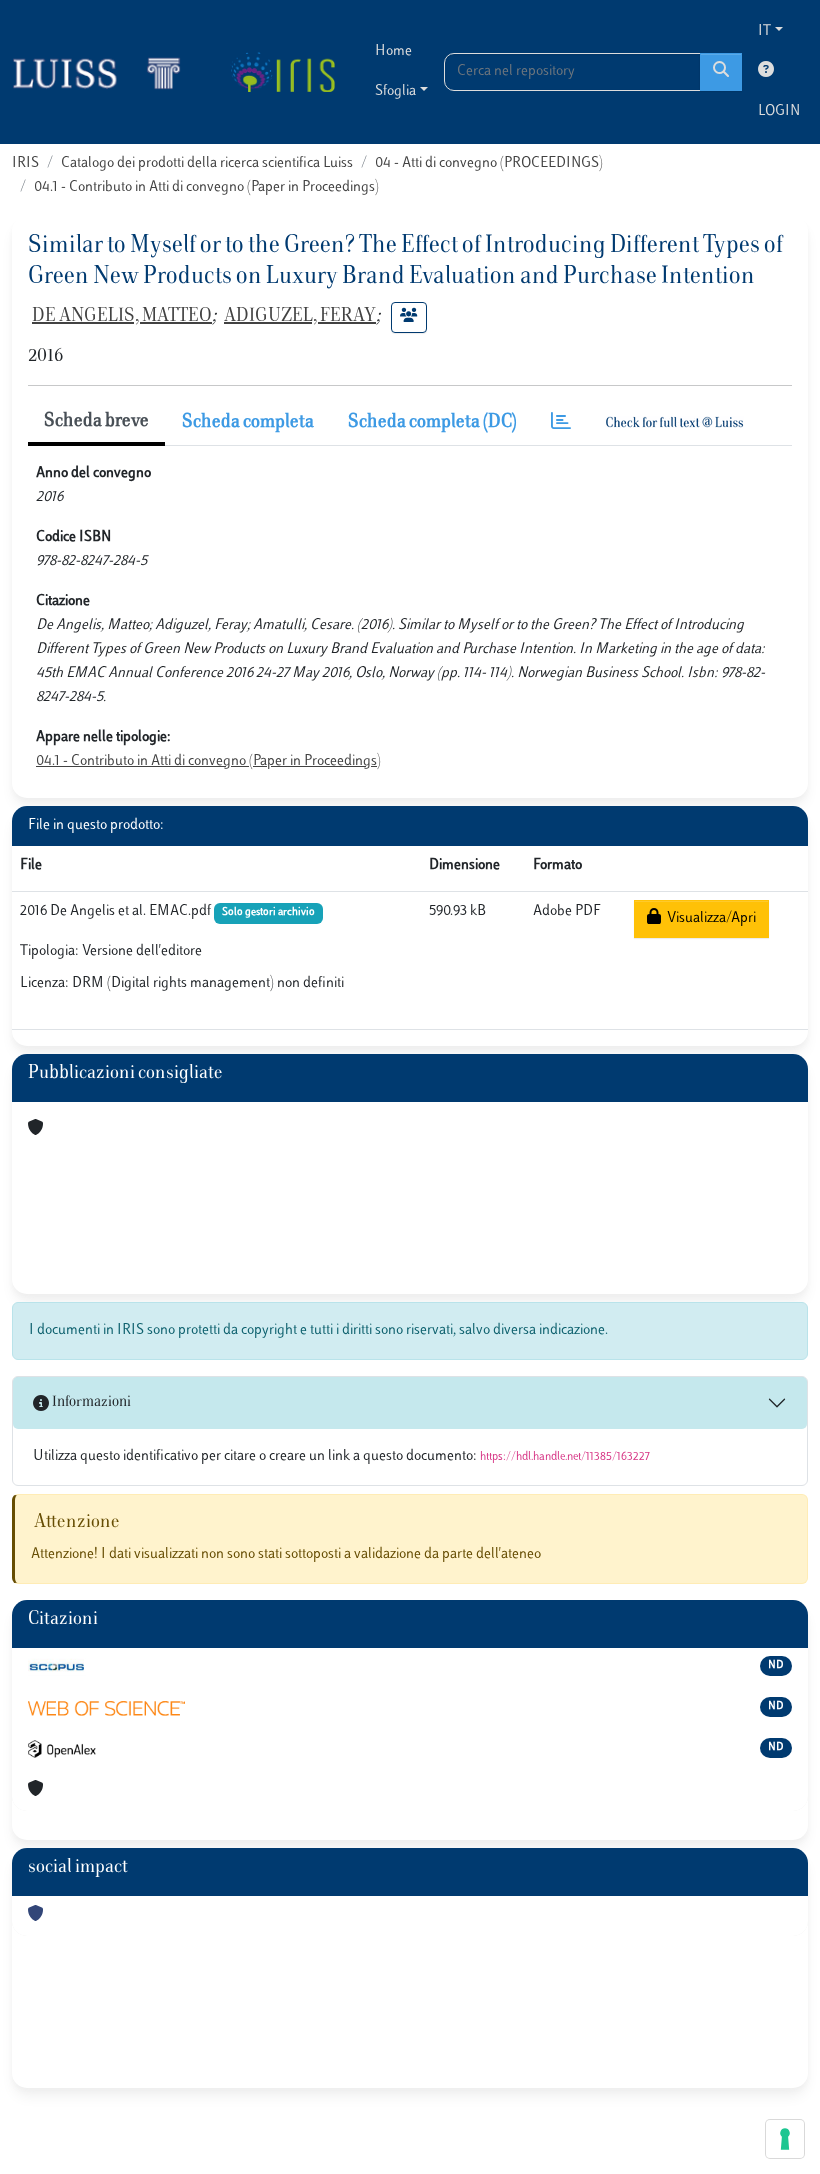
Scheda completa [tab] (248, 423)
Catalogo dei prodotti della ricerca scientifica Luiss (207, 163)
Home (393, 51)
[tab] (561, 423)
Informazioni (90, 1402)
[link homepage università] (282, 72)
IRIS (25, 163)
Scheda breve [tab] (96, 422)
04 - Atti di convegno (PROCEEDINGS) (489, 163)
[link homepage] (105, 72)
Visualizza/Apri (708, 918)
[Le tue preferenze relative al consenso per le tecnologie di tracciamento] (785, 2139)
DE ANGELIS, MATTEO (122, 317)
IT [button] (764, 31)
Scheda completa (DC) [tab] (432, 423)
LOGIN (779, 111)
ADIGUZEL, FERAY (300, 317)
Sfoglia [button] (395, 91)
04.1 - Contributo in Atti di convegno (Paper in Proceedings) (206, 187)
